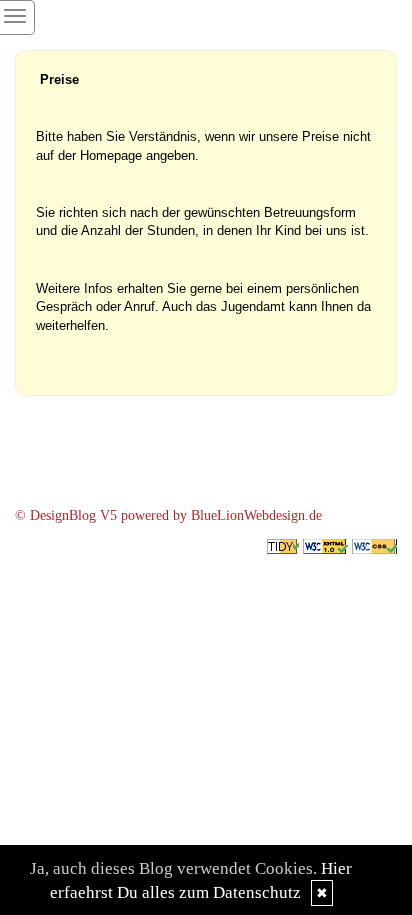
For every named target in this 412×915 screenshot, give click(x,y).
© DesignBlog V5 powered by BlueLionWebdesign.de (168, 515)
